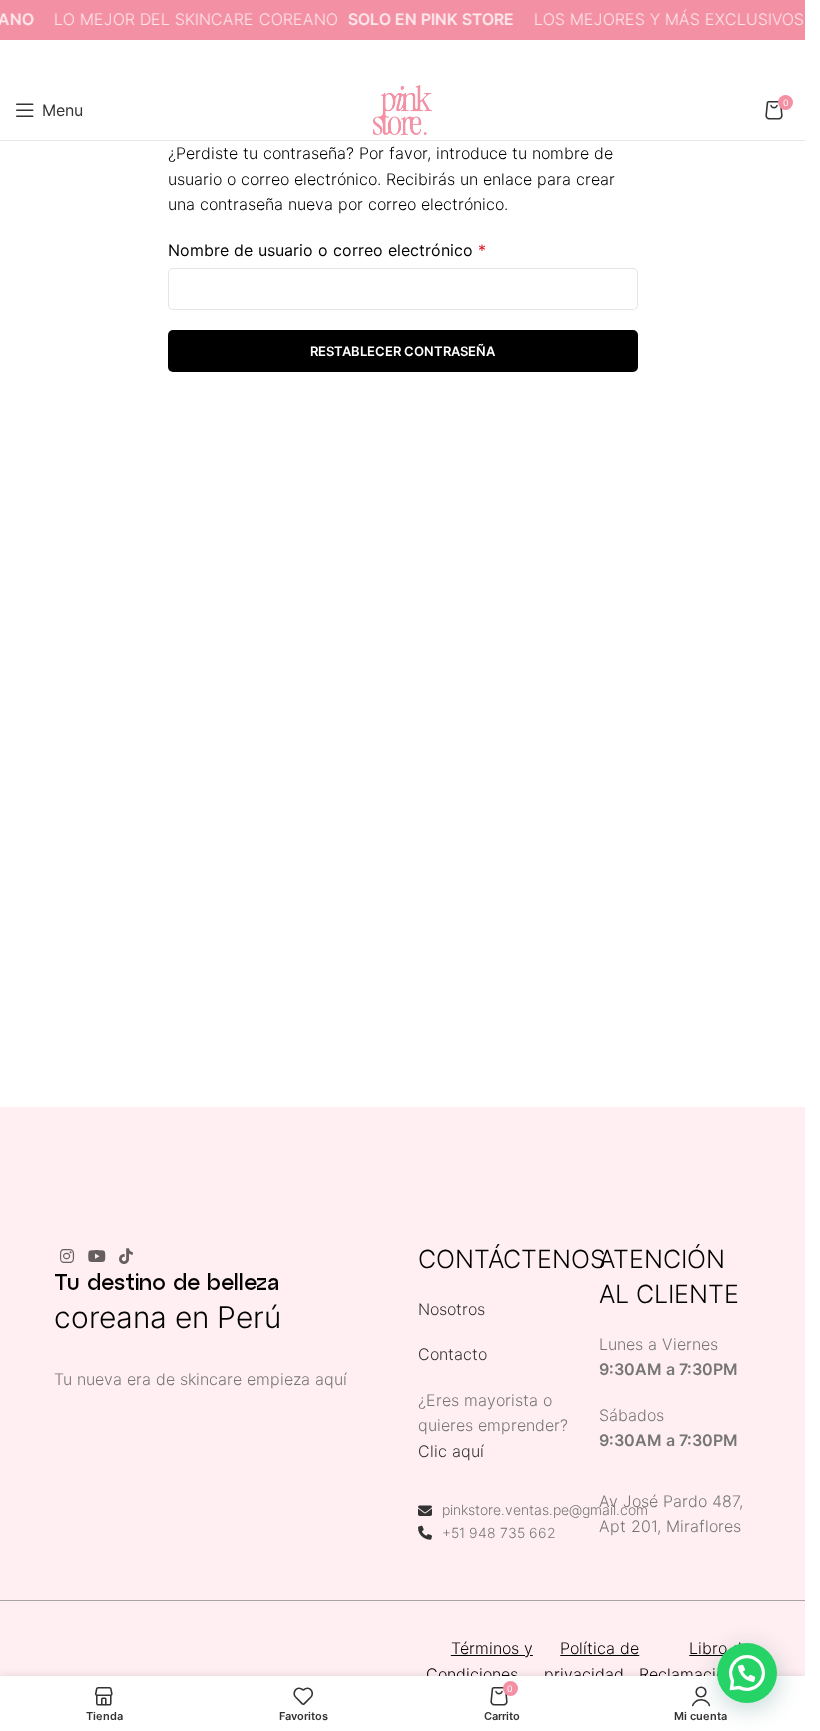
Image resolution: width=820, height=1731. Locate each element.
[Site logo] (402, 108)
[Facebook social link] (352, 60)
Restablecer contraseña (402, 351)
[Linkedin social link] (428, 60)
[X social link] (377, 60)
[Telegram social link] (453, 60)
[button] (747, 1673)
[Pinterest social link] (403, 60)
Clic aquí (451, 1451)
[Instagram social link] (67, 1257)
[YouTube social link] (96, 1257)
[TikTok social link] (125, 1257)
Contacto (452, 1354)
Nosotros (451, 1309)
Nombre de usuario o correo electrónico (327, 250)
